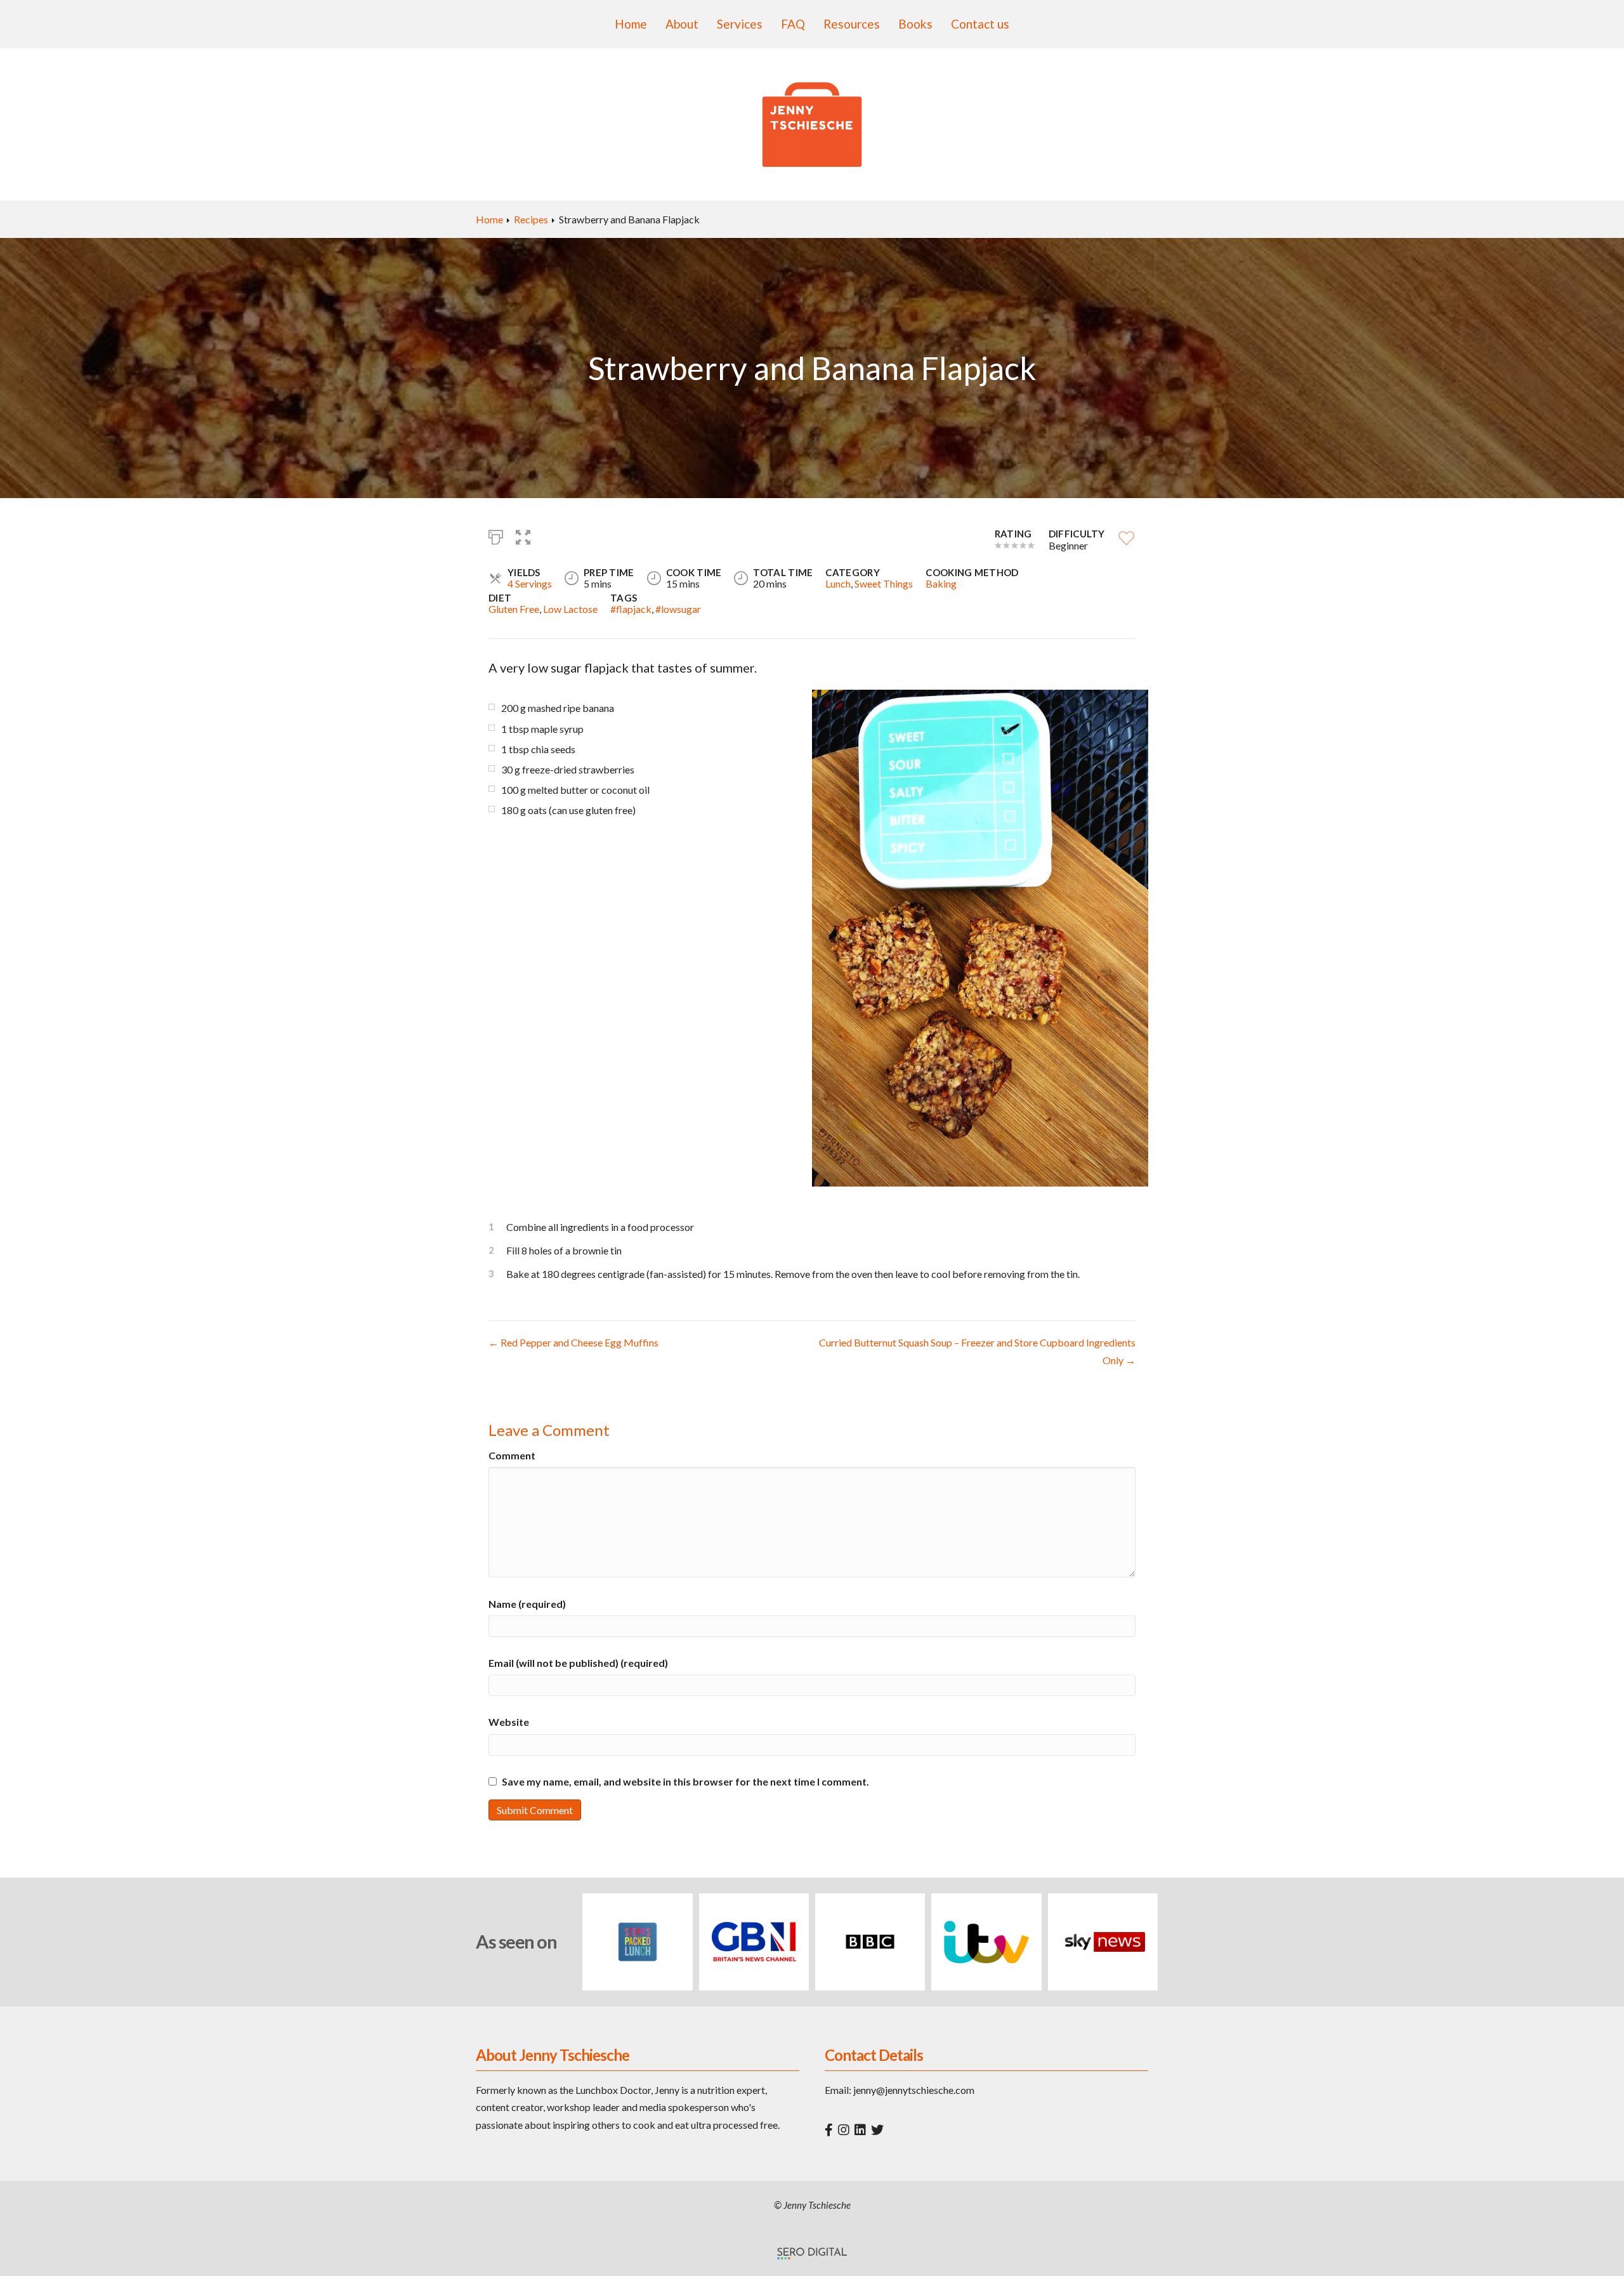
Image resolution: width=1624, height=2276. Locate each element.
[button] (523, 536)
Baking (941, 583)
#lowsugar (678, 609)
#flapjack (631, 609)
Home (631, 24)
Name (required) (527, 1604)
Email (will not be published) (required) (578, 1663)
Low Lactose (570, 609)
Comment (512, 1455)
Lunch (838, 583)
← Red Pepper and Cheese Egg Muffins (573, 1342)
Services (740, 24)
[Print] (496, 536)
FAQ (793, 24)
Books (915, 24)
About (682, 24)
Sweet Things (884, 583)
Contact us (980, 24)
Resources (852, 24)
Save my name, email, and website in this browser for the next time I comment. (685, 1781)
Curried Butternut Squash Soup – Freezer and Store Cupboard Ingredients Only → (977, 1351)
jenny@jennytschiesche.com (914, 2090)
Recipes (531, 219)
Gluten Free (514, 609)
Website (509, 1722)
